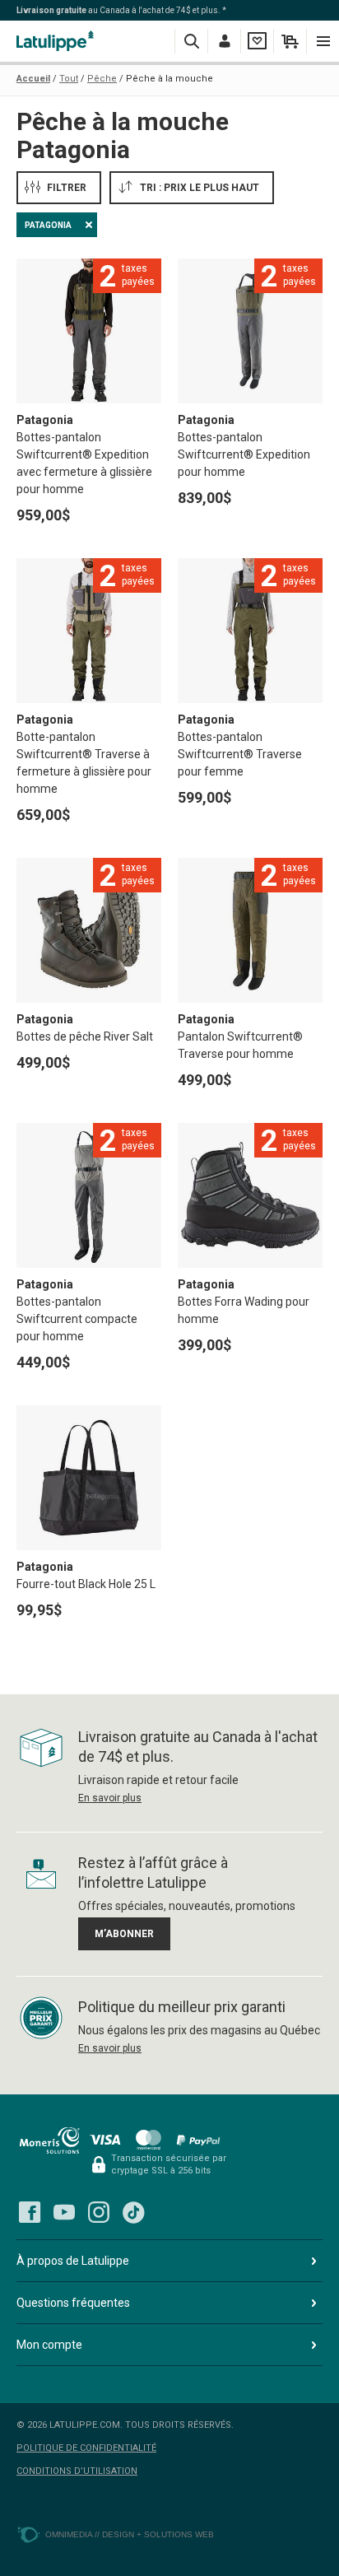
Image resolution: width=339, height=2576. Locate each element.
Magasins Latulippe (58, 41)
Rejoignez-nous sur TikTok (133, 2212)
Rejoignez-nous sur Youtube (64, 2212)
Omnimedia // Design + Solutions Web (130, 2534)
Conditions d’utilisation (77, 2471)
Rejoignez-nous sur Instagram (99, 2212)
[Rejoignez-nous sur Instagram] (99, 2212)
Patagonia (48, 225)
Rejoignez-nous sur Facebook (30, 2212)
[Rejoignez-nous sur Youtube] (64, 2212)
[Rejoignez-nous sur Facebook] (30, 2212)
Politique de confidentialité (86, 2448)
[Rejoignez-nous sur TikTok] (133, 2212)
